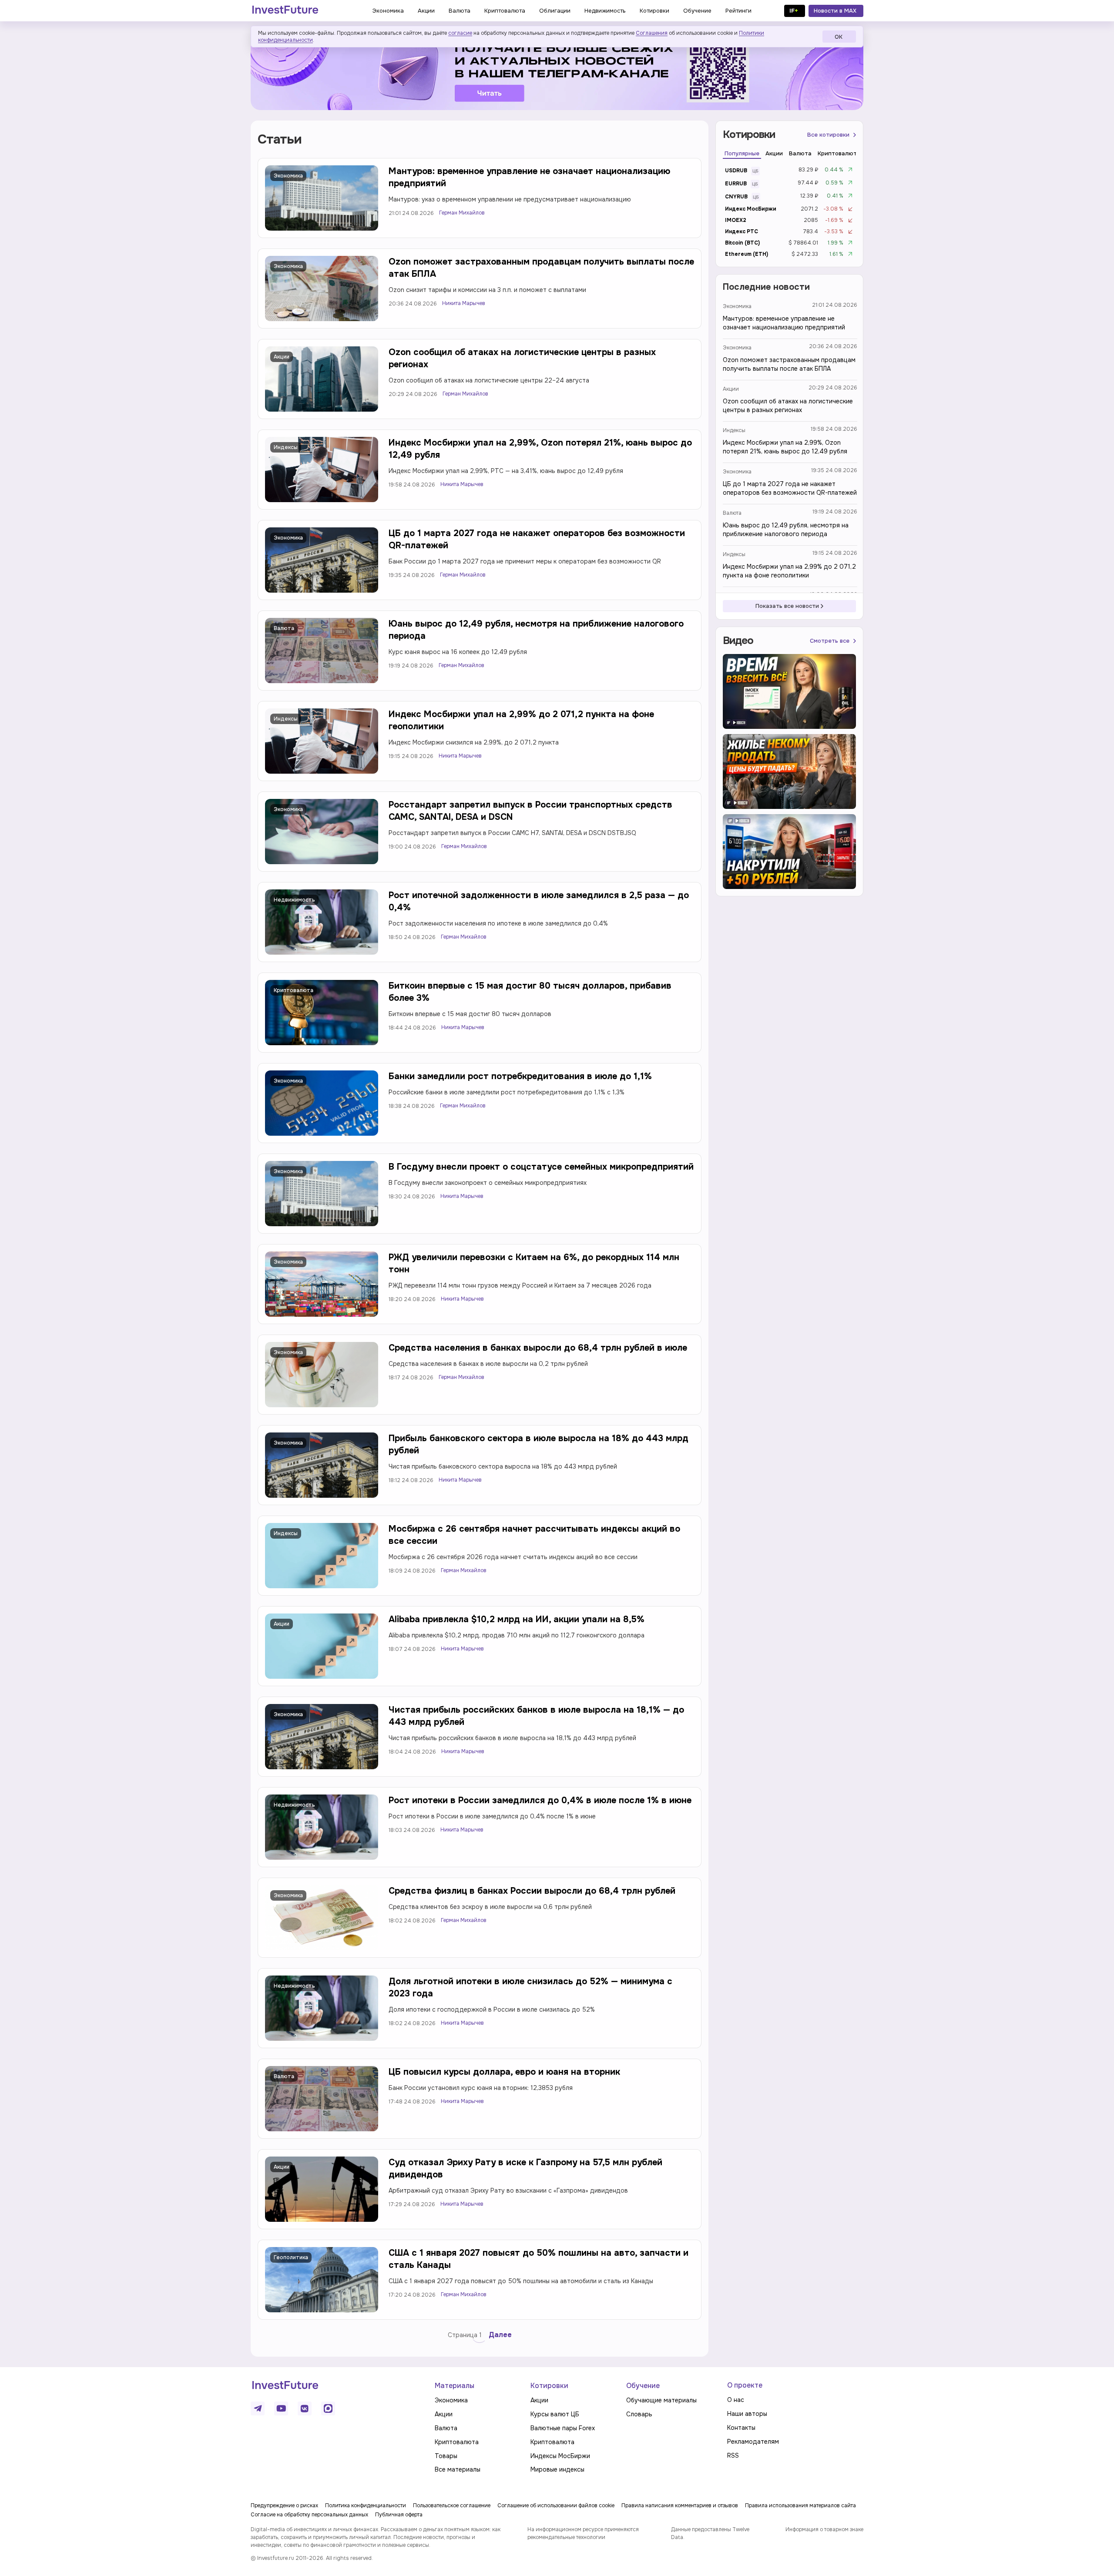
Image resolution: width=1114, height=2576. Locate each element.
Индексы (286, 447)
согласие (460, 33)
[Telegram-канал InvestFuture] (557, 71)
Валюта (284, 628)
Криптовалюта (294, 990)
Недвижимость (294, 900)
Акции (282, 357)
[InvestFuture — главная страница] (285, 11)
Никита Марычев (464, 303)
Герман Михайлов (462, 213)
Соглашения (652, 33)
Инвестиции (290, 2348)
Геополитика (291, 2257)
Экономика (288, 176)
